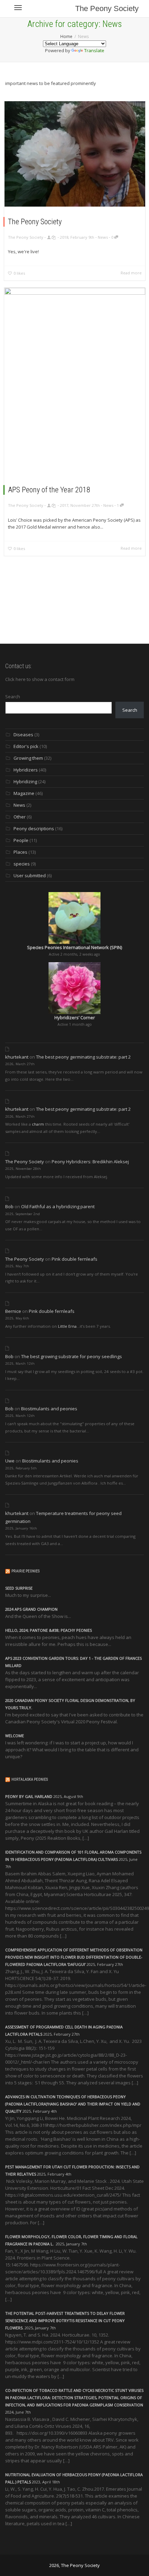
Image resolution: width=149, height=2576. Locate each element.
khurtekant (17, 1057)
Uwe (10, 1461)
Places (20, 852)
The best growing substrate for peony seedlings (72, 1356)
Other (20, 817)
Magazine (24, 793)
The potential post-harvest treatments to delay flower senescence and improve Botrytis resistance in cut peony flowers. (65, 2321)
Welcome (15, 1736)
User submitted (30, 875)
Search (13, 697)
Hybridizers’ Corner (75, 1017)
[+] (75, 154)
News (103, 237)
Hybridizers (26, 770)
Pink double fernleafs (74, 1259)
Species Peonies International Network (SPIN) (74, 947)
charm (38, 1124)
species (22, 864)
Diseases (23, 735)
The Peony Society (107, 8)
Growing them (28, 758)
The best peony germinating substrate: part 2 (83, 1057)
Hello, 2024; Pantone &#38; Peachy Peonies (49, 1630)
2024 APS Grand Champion (31, 1609)
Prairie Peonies (25, 1571)
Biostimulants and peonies (49, 1409)
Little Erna (67, 1326)
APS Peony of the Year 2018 (49, 490)
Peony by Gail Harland (29, 1796)
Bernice (13, 1311)
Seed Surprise (19, 1588)
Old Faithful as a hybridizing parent (58, 1206)
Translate (94, 50)
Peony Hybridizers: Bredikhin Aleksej (90, 1162)
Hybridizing (25, 782)
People (21, 840)
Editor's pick (26, 746)
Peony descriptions (34, 828)
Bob (9, 1206)
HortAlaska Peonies (30, 1779)
